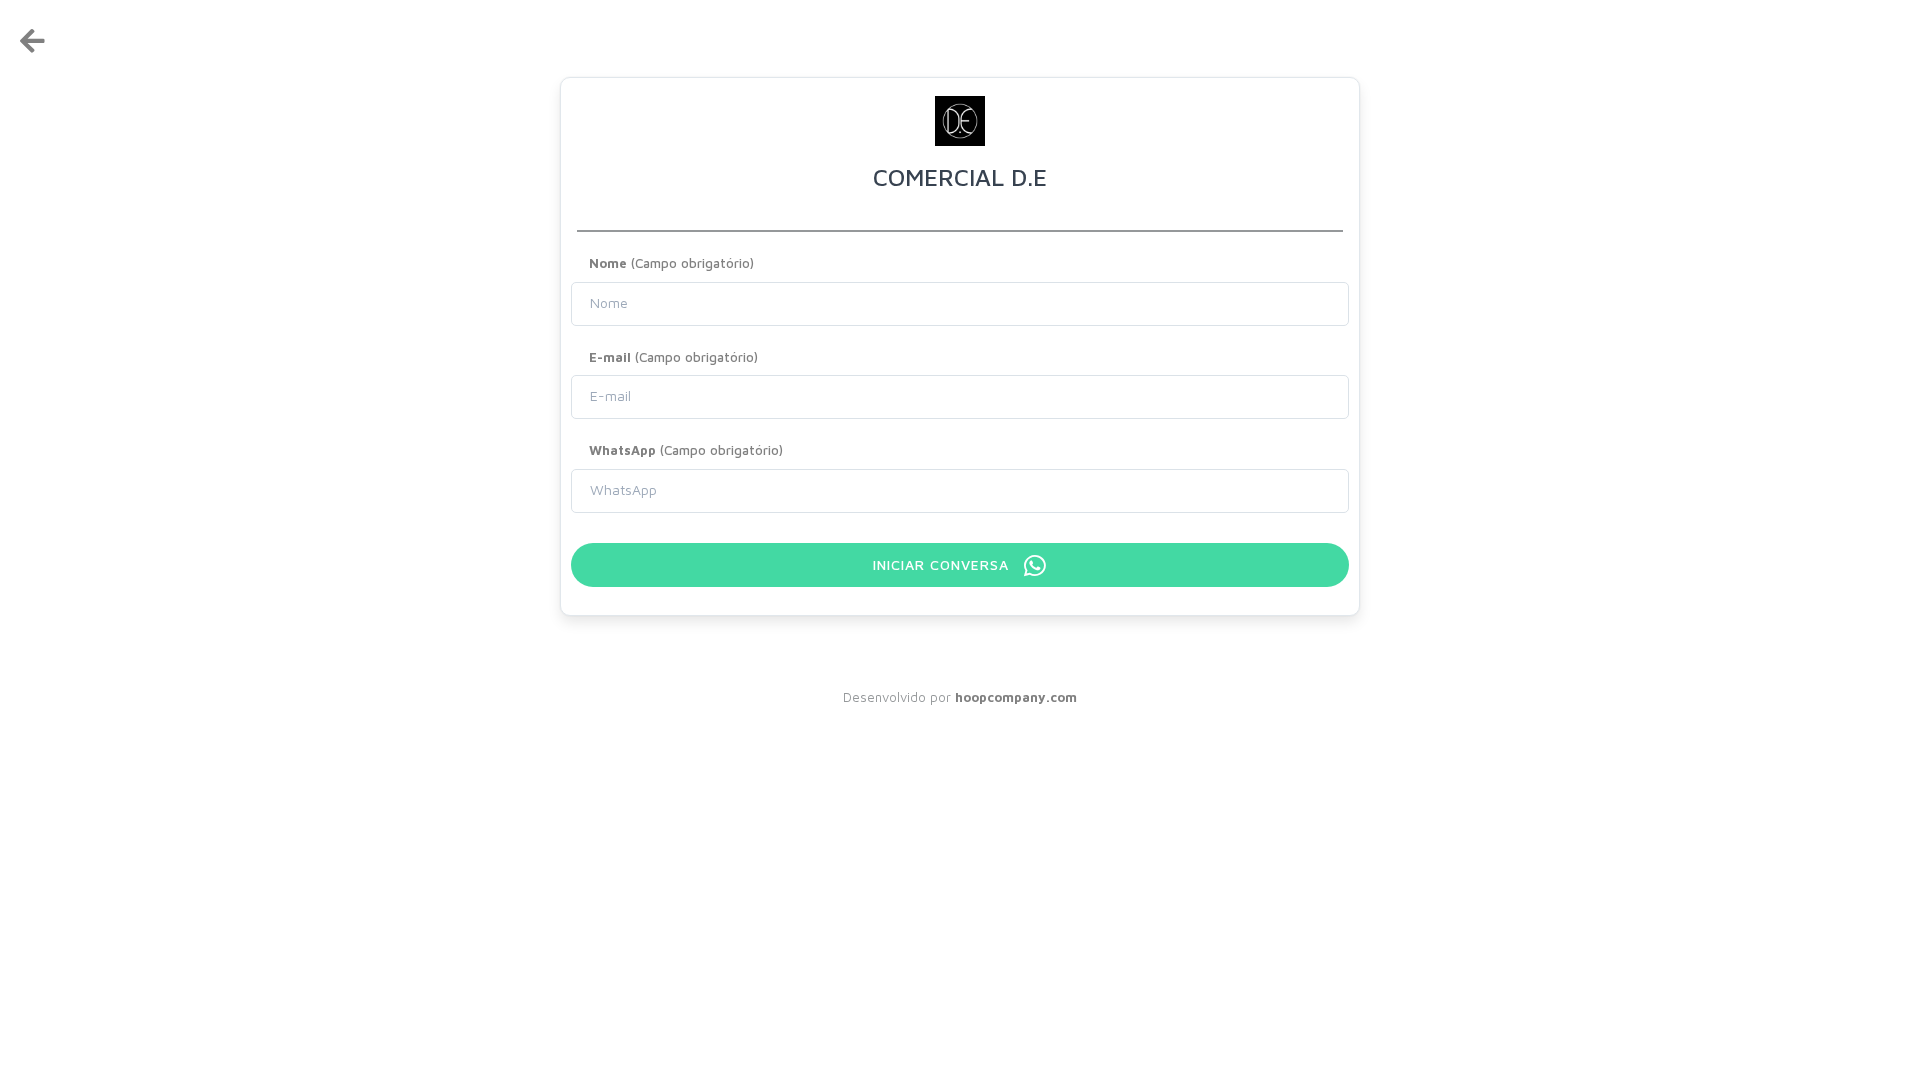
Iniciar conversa (943, 564)
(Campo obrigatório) (671, 263)
